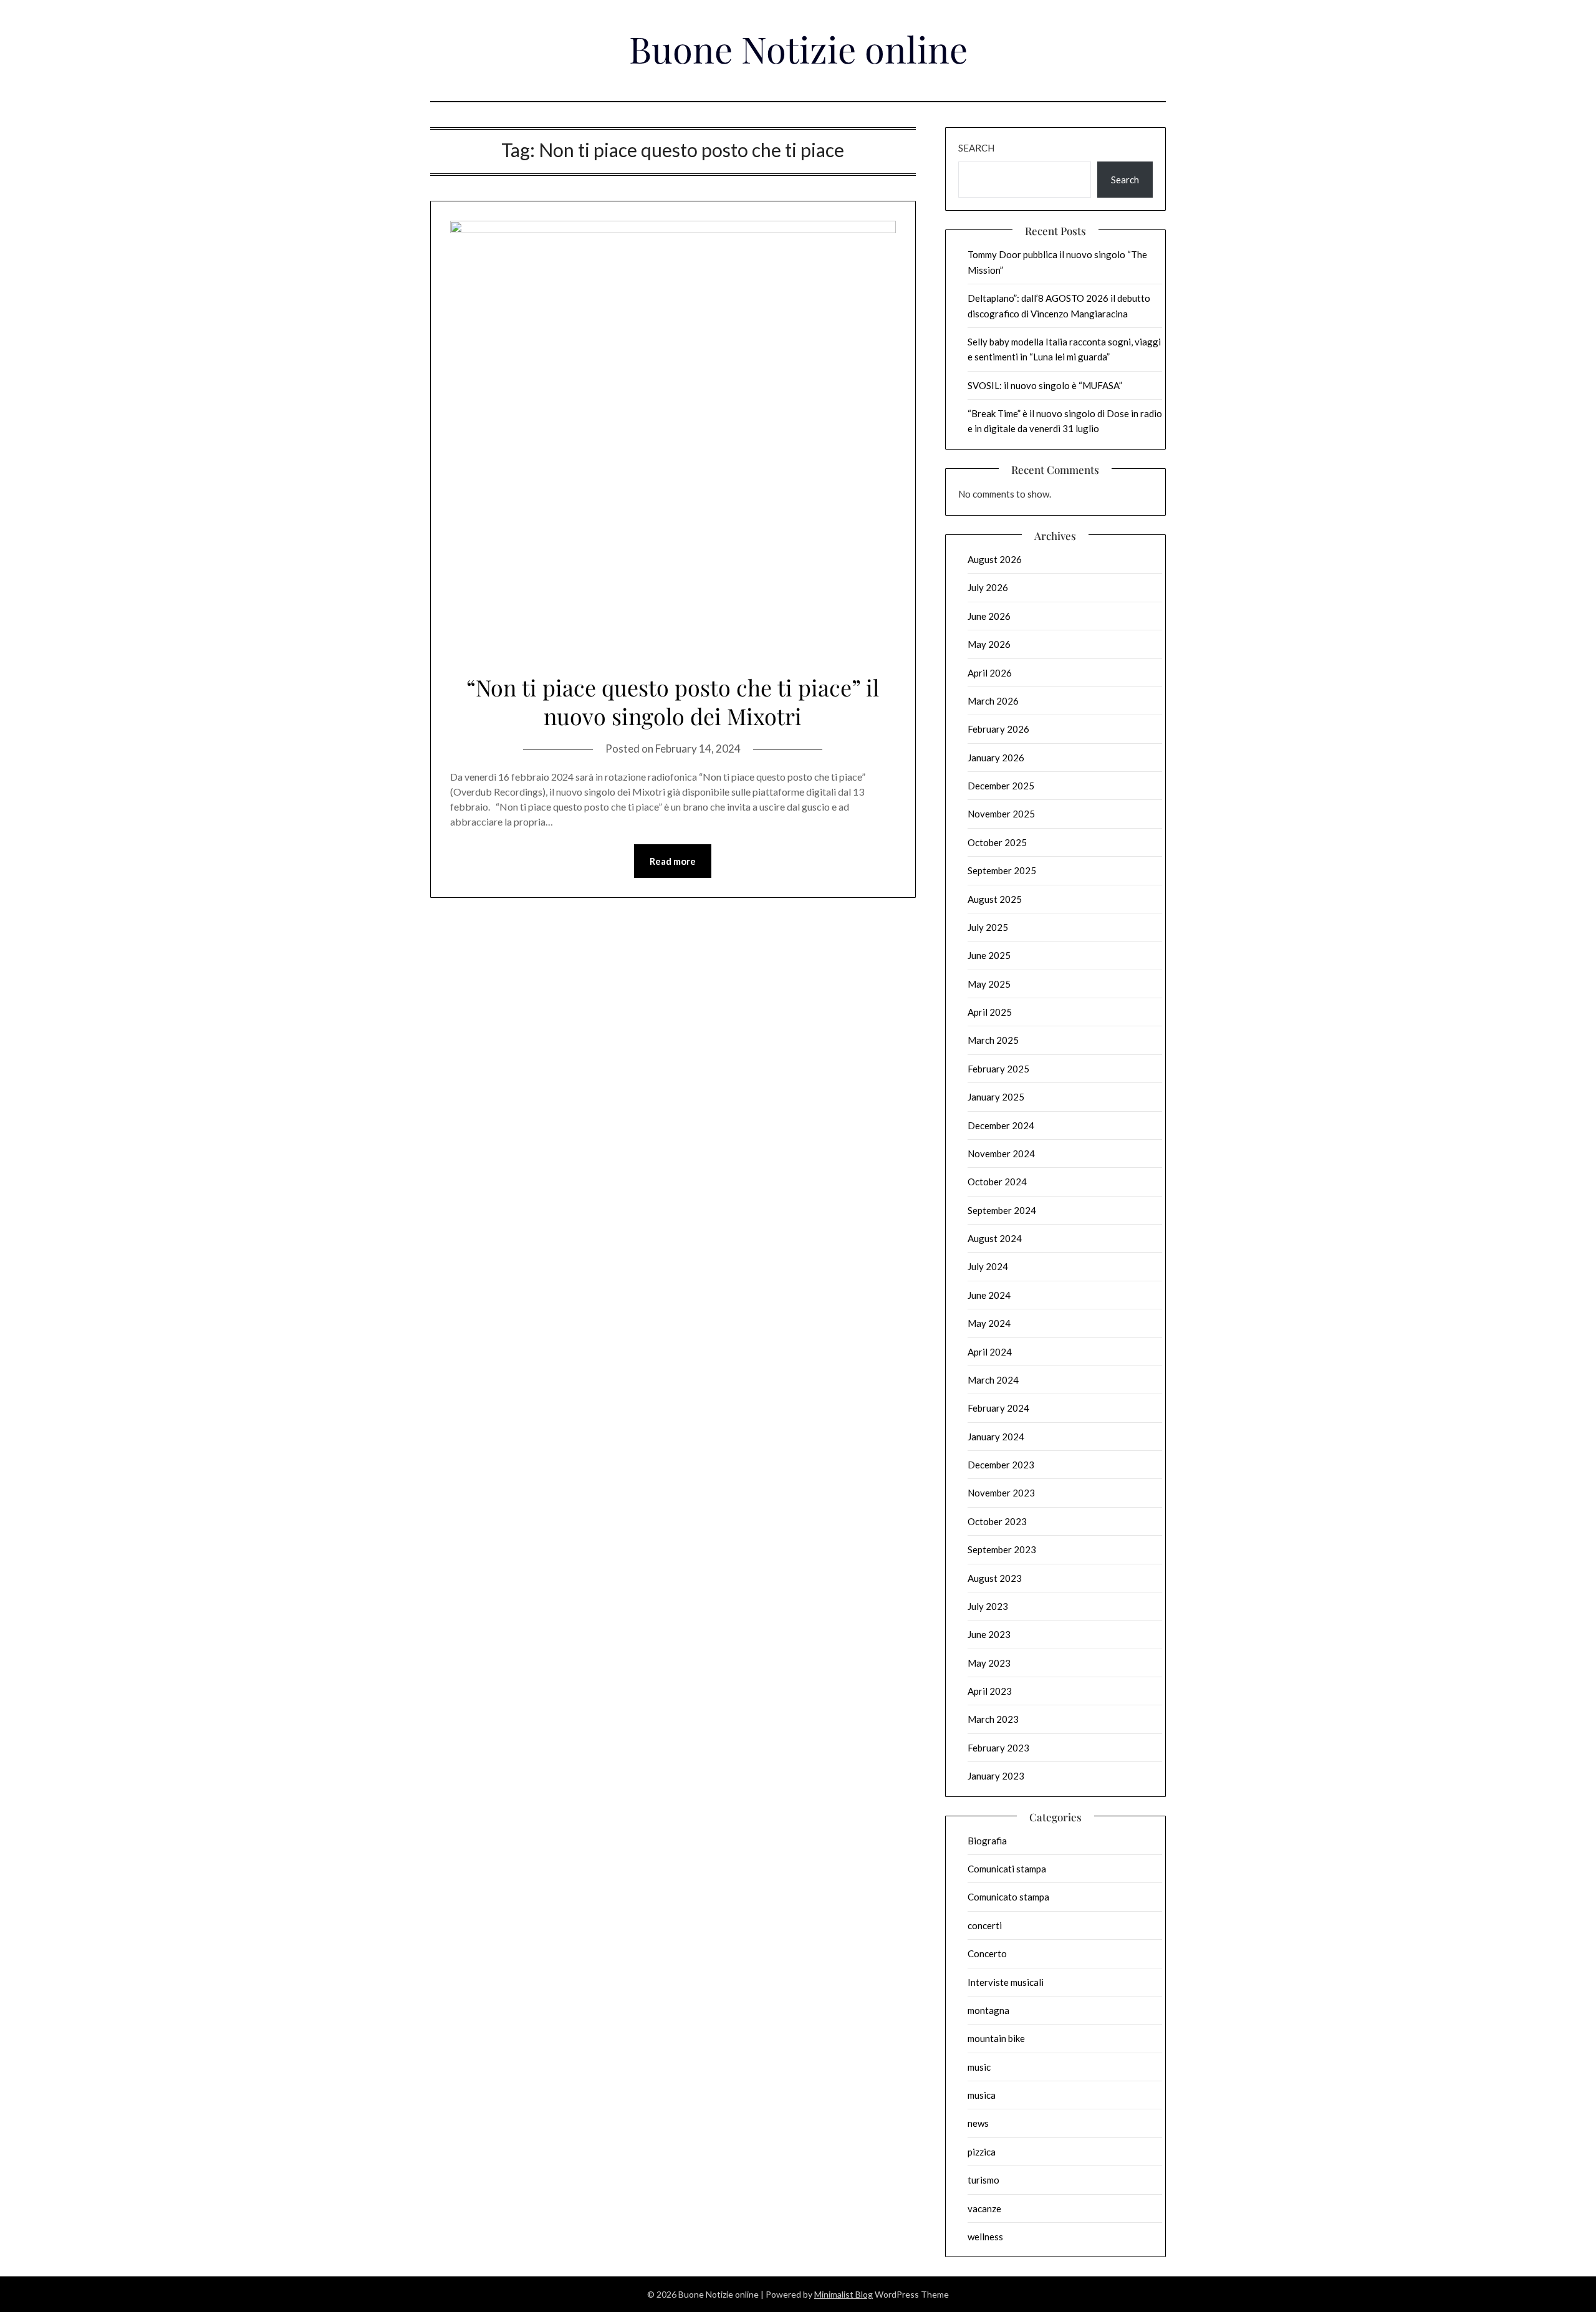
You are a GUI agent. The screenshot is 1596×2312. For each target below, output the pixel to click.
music (979, 2067)
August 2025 (995, 899)
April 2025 (990, 1012)
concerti (985, 1925)
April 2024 (990, 1352)
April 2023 (990, 1691)
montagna (988, 2010)
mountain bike (996, 2038)
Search (976, 148)
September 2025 (1002, 870)
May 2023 (989, 1663)
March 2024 (993, 1380)
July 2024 (988, 1266)
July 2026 (988, 587)
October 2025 (997, 842)
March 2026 (993, 701)
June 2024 (989, 1295)
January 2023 (996, 1776)
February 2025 (998, 1069)
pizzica (982, 2152)
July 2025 (988, 927)
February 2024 (998, 1408)
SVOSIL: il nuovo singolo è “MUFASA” (1045, 385)
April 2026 (990, 673)
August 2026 (995, 559)
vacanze (984, 2208)
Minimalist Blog (844, 2294)
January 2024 (996, 1437)
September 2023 (1002, 1549)
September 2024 (1002, 1210)
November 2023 (1001, 1493)
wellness (985, 2237)
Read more (673, 861)
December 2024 (1001, 1125)
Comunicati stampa (1007, 1869)
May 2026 (989, 644)
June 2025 (989, 955)
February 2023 (998, 1748)
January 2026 (996, 758)
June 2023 (989, 1634)
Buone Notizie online (798, 49)
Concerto (987, 1953)
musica (982, 2095)
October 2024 (997, 1182)
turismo (983, 2180)
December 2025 (1001, 786)
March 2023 (993, 1719)
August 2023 (995, 1578)
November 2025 (1001, 814)
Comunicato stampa (1008, 1897)
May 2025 (989, 984)
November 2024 (1001, 1154)
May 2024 (989, 1323)
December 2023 (1001, 1465)
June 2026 (989, 616)
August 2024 (995, 1238)
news (978, 2123)
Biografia (987, 1841)
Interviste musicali (1006, 1982)
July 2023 (988, 1606)
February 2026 (998, 729)
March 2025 (993, 1040)
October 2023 (997, 1521)
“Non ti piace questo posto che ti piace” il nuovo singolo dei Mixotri (673, 702)
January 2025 (996, 1097)
